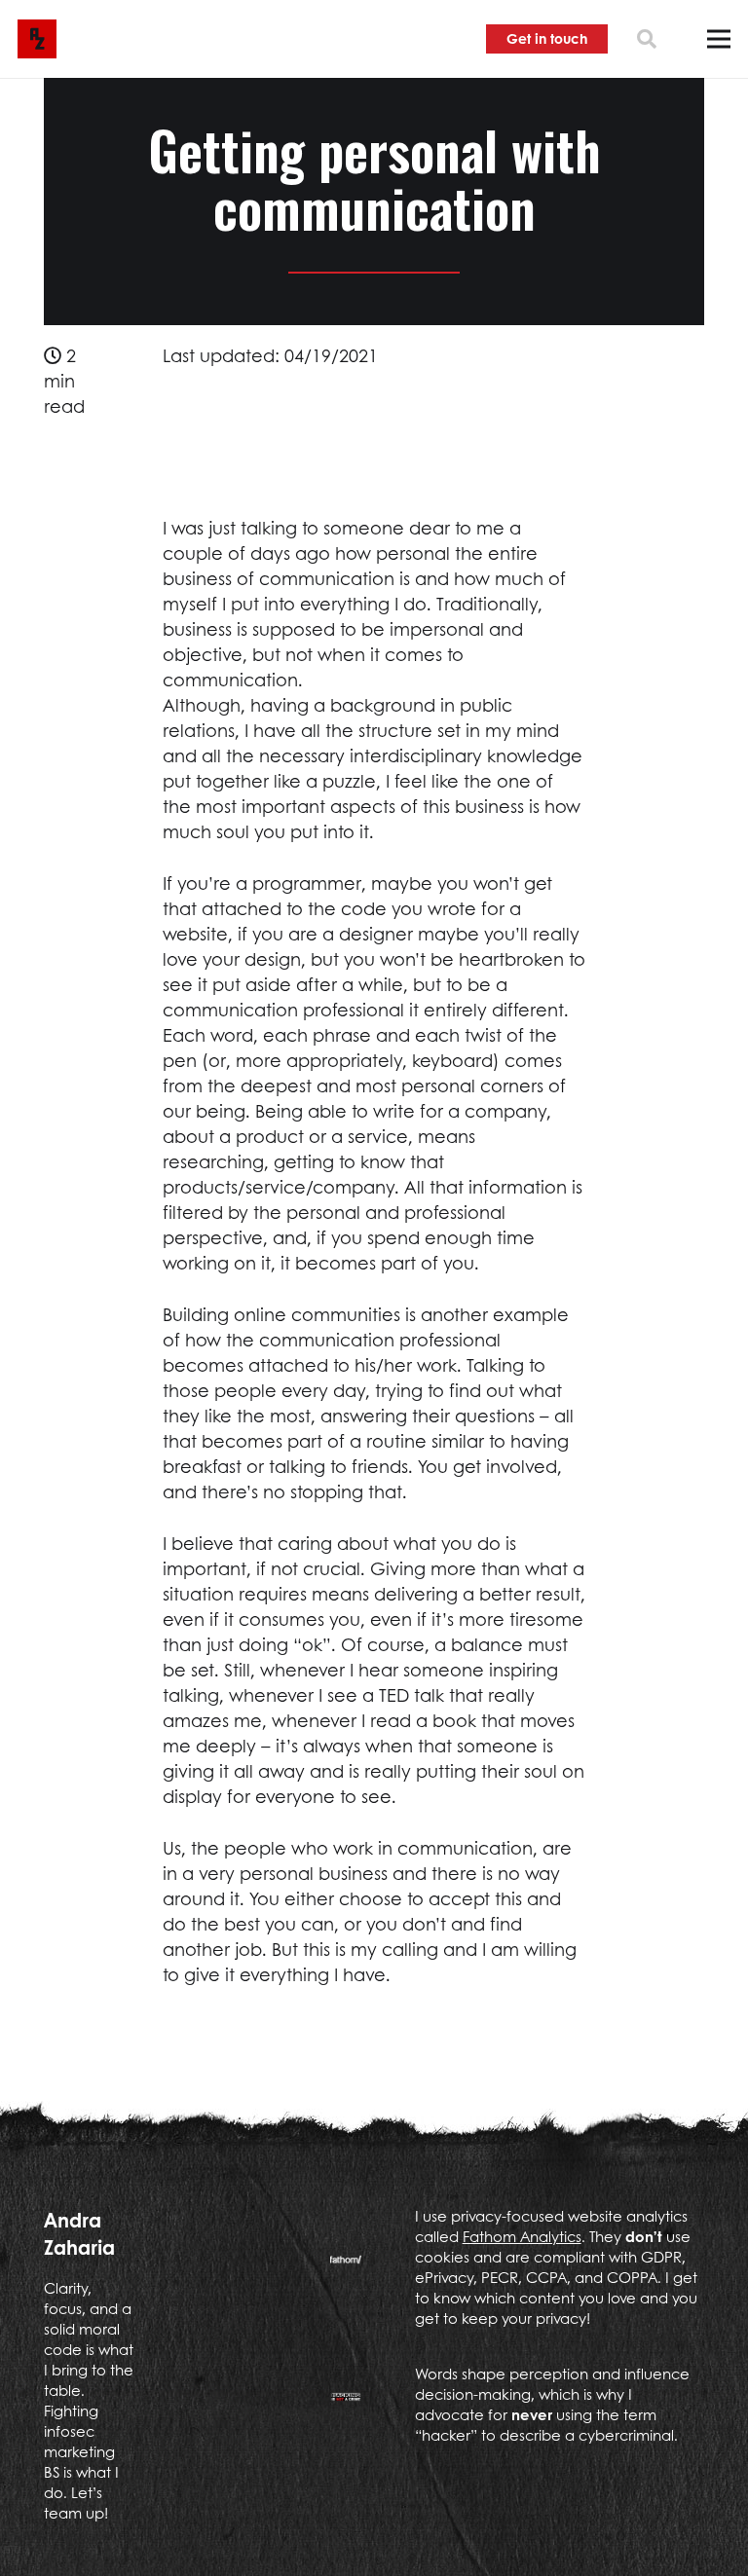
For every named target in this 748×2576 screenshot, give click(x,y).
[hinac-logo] (346, 2405)
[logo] (37, 39)
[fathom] (346, 2267)
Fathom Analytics (522, 2236)
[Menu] (719, 39)
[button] (647, 39)
